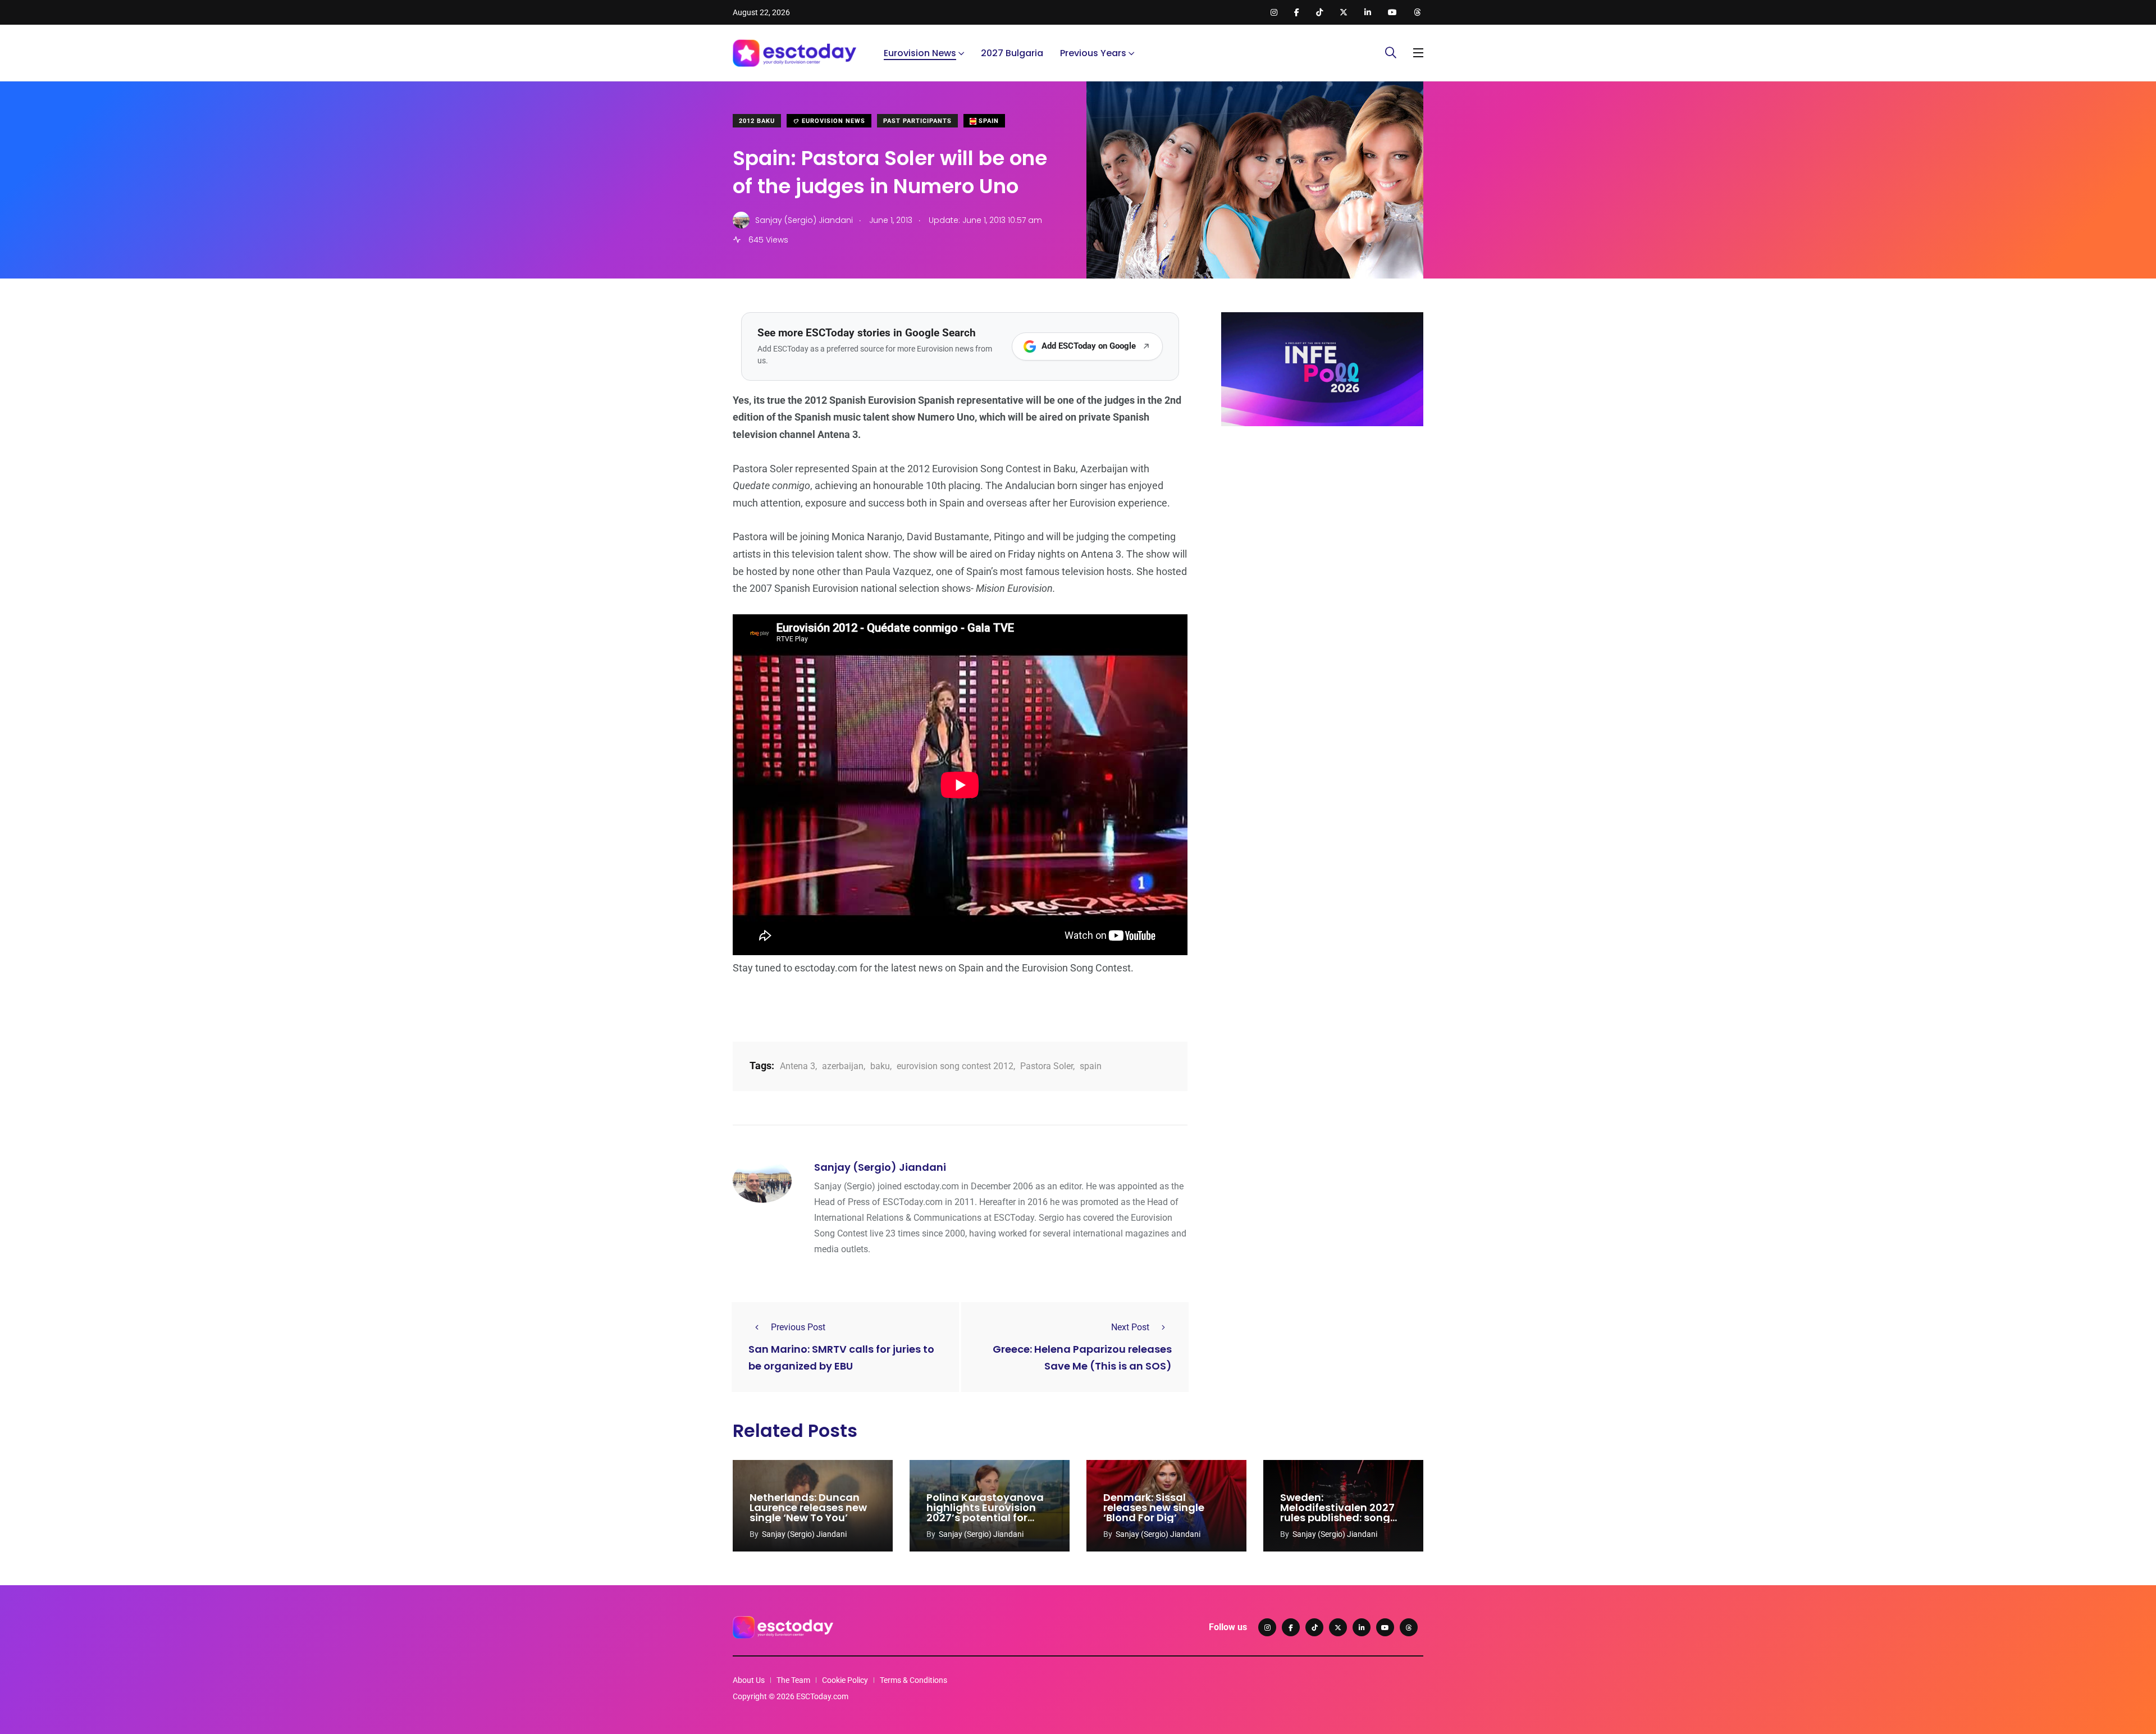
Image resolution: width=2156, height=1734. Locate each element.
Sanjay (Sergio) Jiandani (880, 1167)
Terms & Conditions (913, 1680)
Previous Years (1093, 53)
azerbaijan (843, 1066)
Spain (988, 121)
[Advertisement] (1322, 522)
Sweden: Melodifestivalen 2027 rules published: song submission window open (1337, 1518)
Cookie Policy (845, 1680)
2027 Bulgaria (1012, 53)
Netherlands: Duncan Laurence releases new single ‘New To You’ (808, 1507)
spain (1091, 1066)
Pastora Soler (1047, 1066)
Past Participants (917, 121)
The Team (793, 1680)
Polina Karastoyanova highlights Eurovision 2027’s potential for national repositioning (985, 1512)
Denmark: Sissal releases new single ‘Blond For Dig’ (1154, 1507)
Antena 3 (798, 1066)
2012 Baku (757, 121)
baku (880, 1066)
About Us (749, 1680)
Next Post (1130, 1327)
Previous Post (798, 1327)
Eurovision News (920, 53)
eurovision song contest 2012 (955, 1066)
